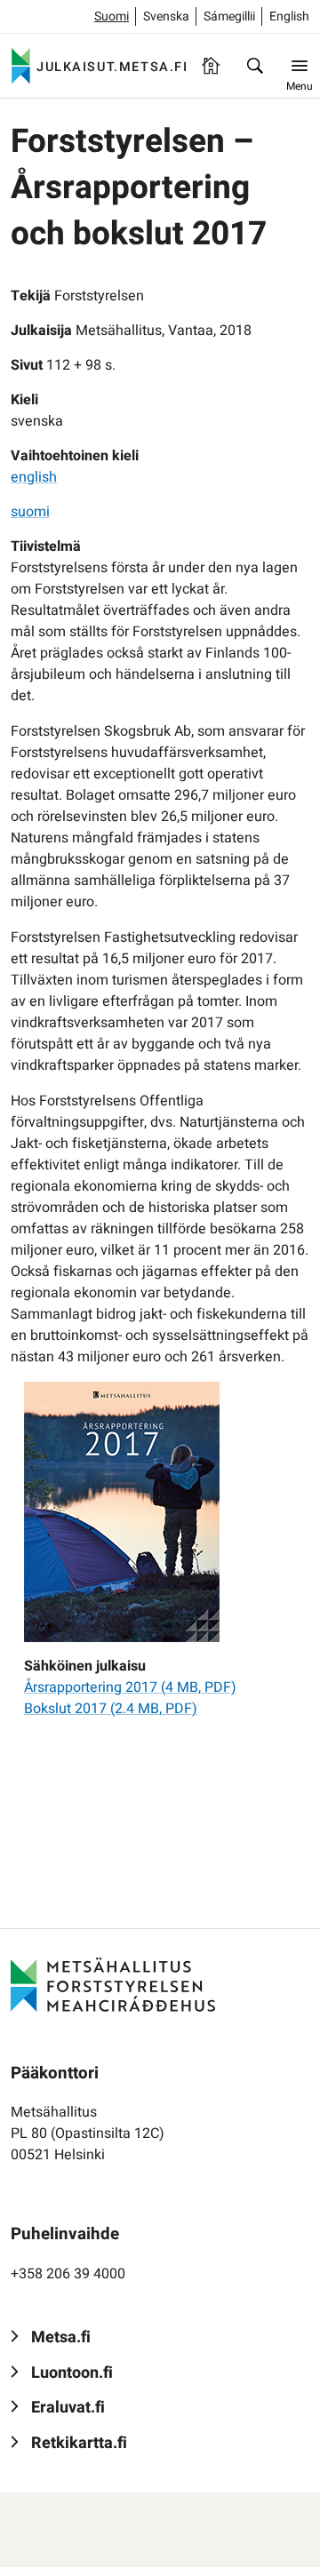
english (34, 477)
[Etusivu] (211, 66)
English (289, 16)
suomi (30, 512)
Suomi (112, 16)
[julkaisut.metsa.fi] (113, 1984)
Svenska (166, 16)
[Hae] (255, 66)
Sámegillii (229, 16)
